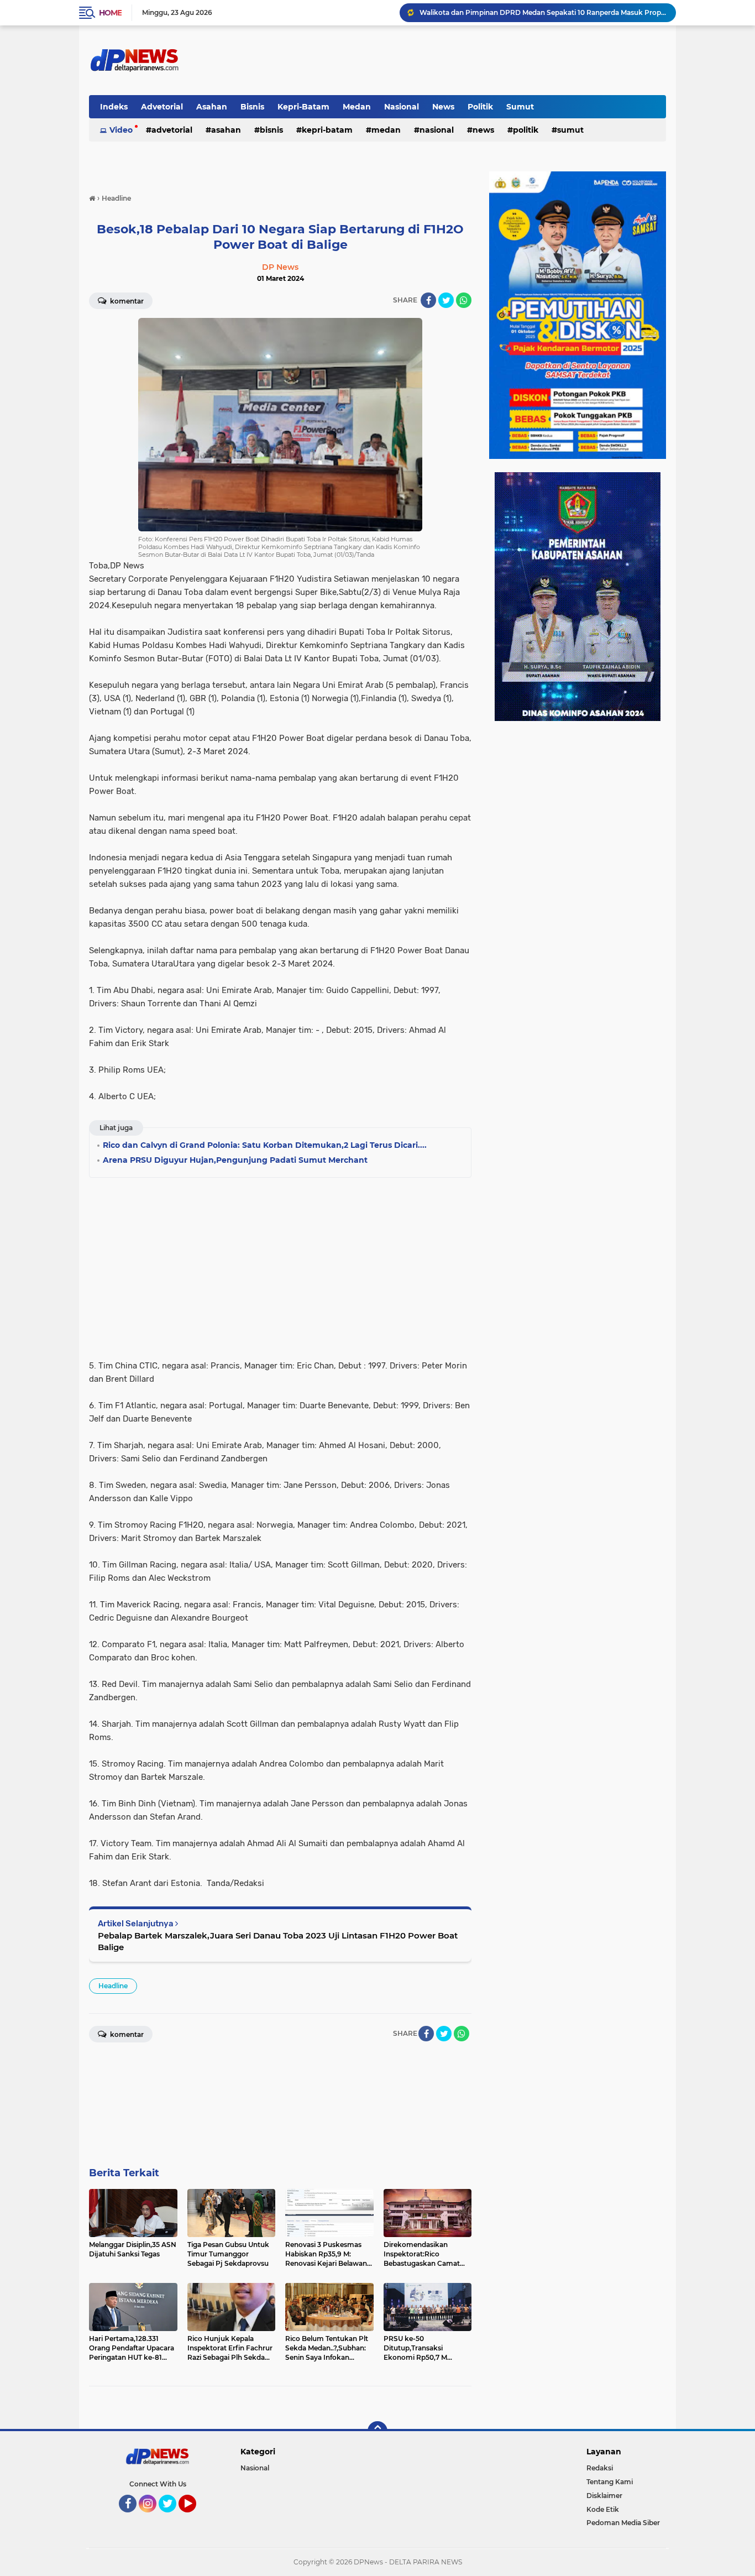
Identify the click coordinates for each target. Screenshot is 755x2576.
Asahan (212, 107)
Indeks (114, 107)
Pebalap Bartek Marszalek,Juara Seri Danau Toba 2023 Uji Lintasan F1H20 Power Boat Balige (278, 1941)
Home (110, 13)
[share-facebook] (428, 300)
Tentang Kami (610, 2482)
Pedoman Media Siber (623, 2523)
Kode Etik (603, 2509)
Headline (113, 1986)
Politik (480, 107)
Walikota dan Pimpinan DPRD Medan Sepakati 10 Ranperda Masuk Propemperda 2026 (543, 12)
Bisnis (252, 107)
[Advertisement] (280, 1265)
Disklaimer (604, 2496)
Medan (357, 107)
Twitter (172, 2517)
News (443, 107)
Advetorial (162, 107)
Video (121, 130)
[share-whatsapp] (464, 300)
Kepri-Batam (303, 107)
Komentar (126, 301)
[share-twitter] (446, 300)
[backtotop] (377, 2431)
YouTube (195, 2517)
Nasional (402, 107)
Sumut (520, 107)
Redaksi (600, 2468)
